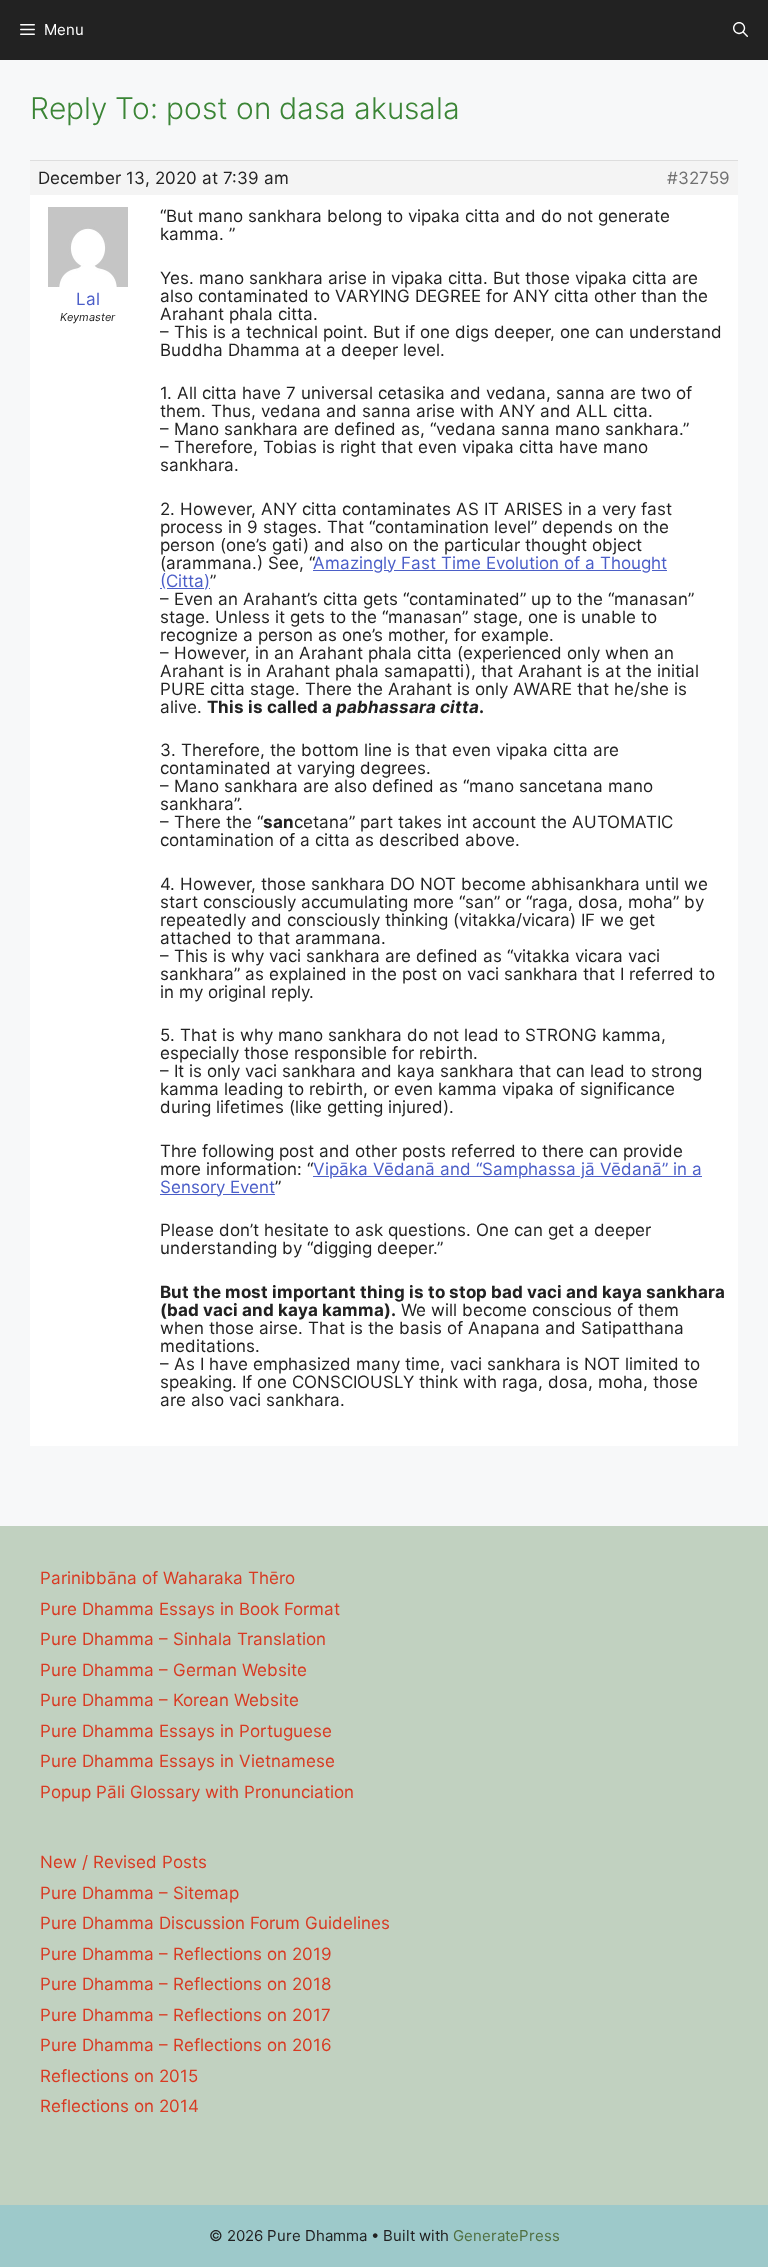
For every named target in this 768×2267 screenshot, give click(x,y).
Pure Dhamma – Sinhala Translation (183, 1639)
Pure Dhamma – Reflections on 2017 (185, 2015)
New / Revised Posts (123, 1862)
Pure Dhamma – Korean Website (169, 1700)
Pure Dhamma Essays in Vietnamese (187, 1761)
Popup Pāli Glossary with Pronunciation (197, 1792)
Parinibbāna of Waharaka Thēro (167, 1578)
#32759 (698, 178)
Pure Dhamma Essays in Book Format (190, 1609)
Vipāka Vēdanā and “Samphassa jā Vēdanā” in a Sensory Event (431, 1178)
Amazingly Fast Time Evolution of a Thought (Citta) (413, 572)
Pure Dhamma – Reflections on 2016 (186, 2045)
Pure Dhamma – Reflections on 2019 (186, 1954)
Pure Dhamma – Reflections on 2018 (185, 1984)
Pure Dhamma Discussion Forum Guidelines (215, 1923)
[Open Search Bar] (740, 30)
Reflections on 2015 (119, 2076)
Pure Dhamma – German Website (173, 1670)
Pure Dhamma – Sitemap (139, 1893)
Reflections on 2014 (119, 2106)
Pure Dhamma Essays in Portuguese (186, 1731)
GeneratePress (506, 2235)
